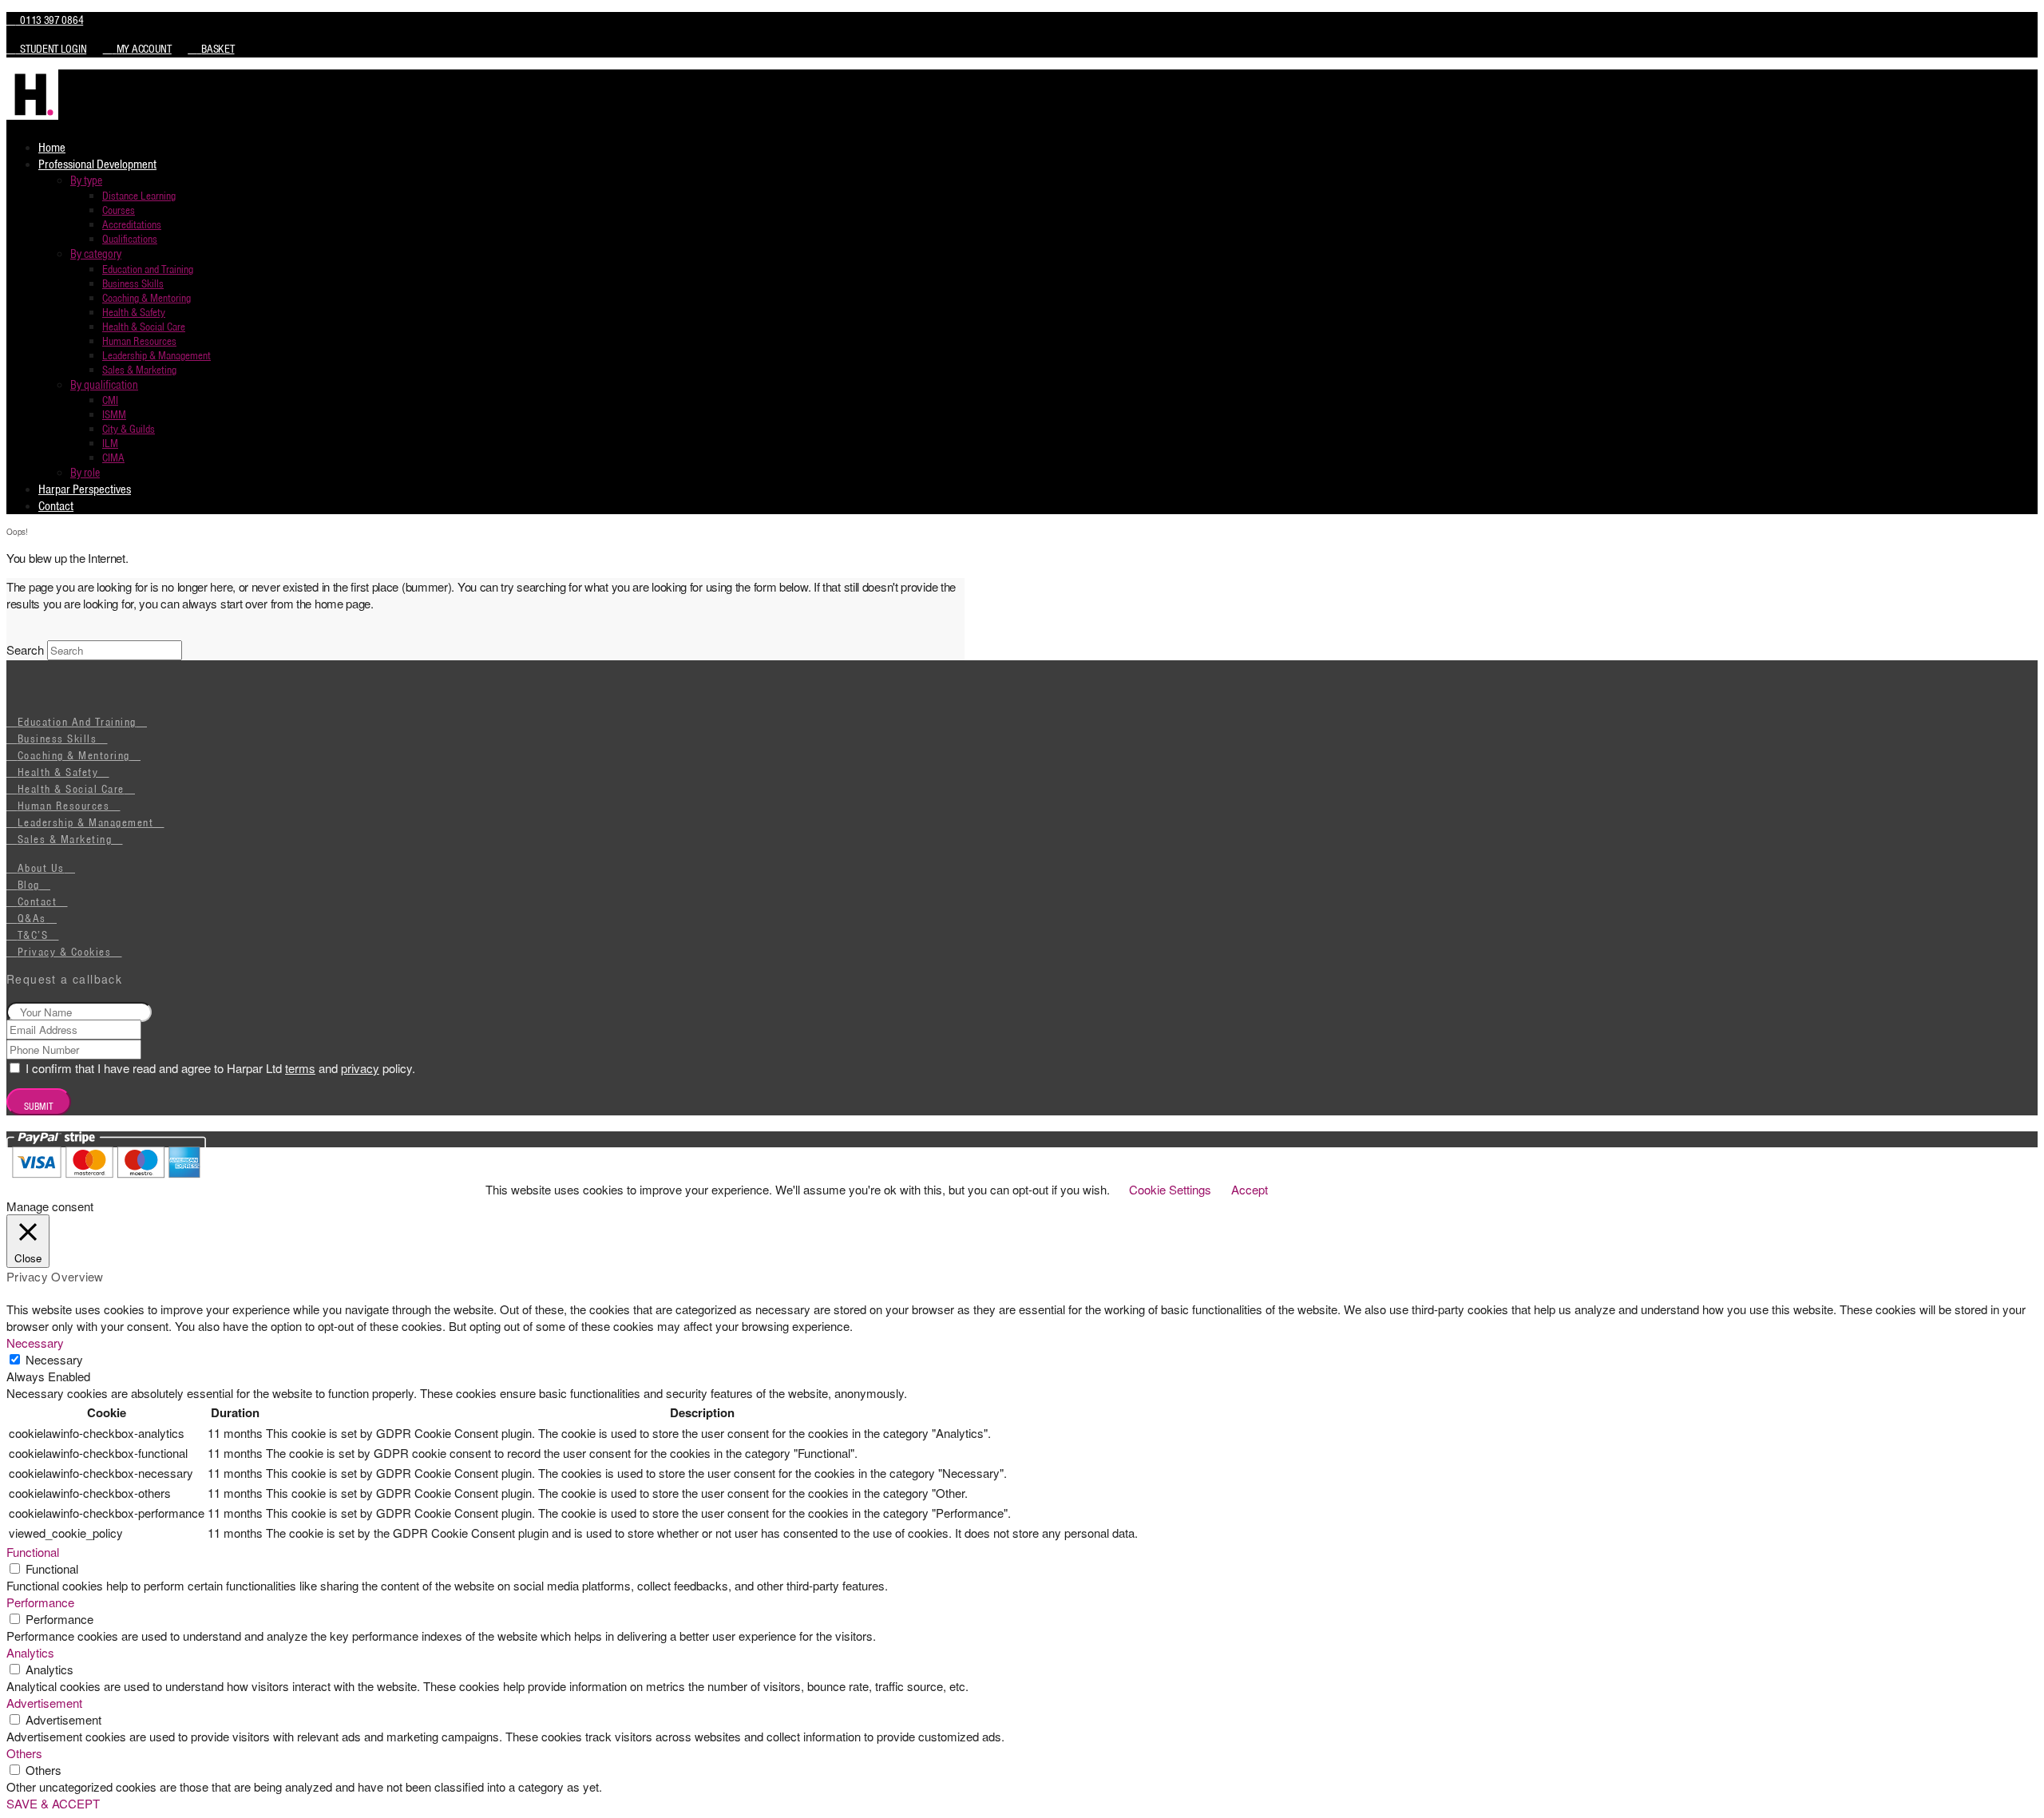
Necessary (54, 1359)
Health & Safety (58, 772)
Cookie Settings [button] (1170, 1189)
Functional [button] (33, 1552)
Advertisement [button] (44, 1703)
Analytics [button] (30, 1652)
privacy (360, 1068)
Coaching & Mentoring (74, 755)
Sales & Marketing (65, 839)
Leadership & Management (86, 822)
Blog (29, 885)
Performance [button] (40, 1602)
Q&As (32, 918)
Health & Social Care (71, 789)
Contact (38, 901)
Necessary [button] (35, 1343)
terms (300, 1068)
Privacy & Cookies (65, 952)
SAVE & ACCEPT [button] (53, 1803)
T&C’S (33, 935)
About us (41, 868)
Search (25, 650)
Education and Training (77, 722)
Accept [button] (1250, 1189)
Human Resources (64, 806)
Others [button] (24, 1753)
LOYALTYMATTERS (911, 1164)
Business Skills (57, 739)
